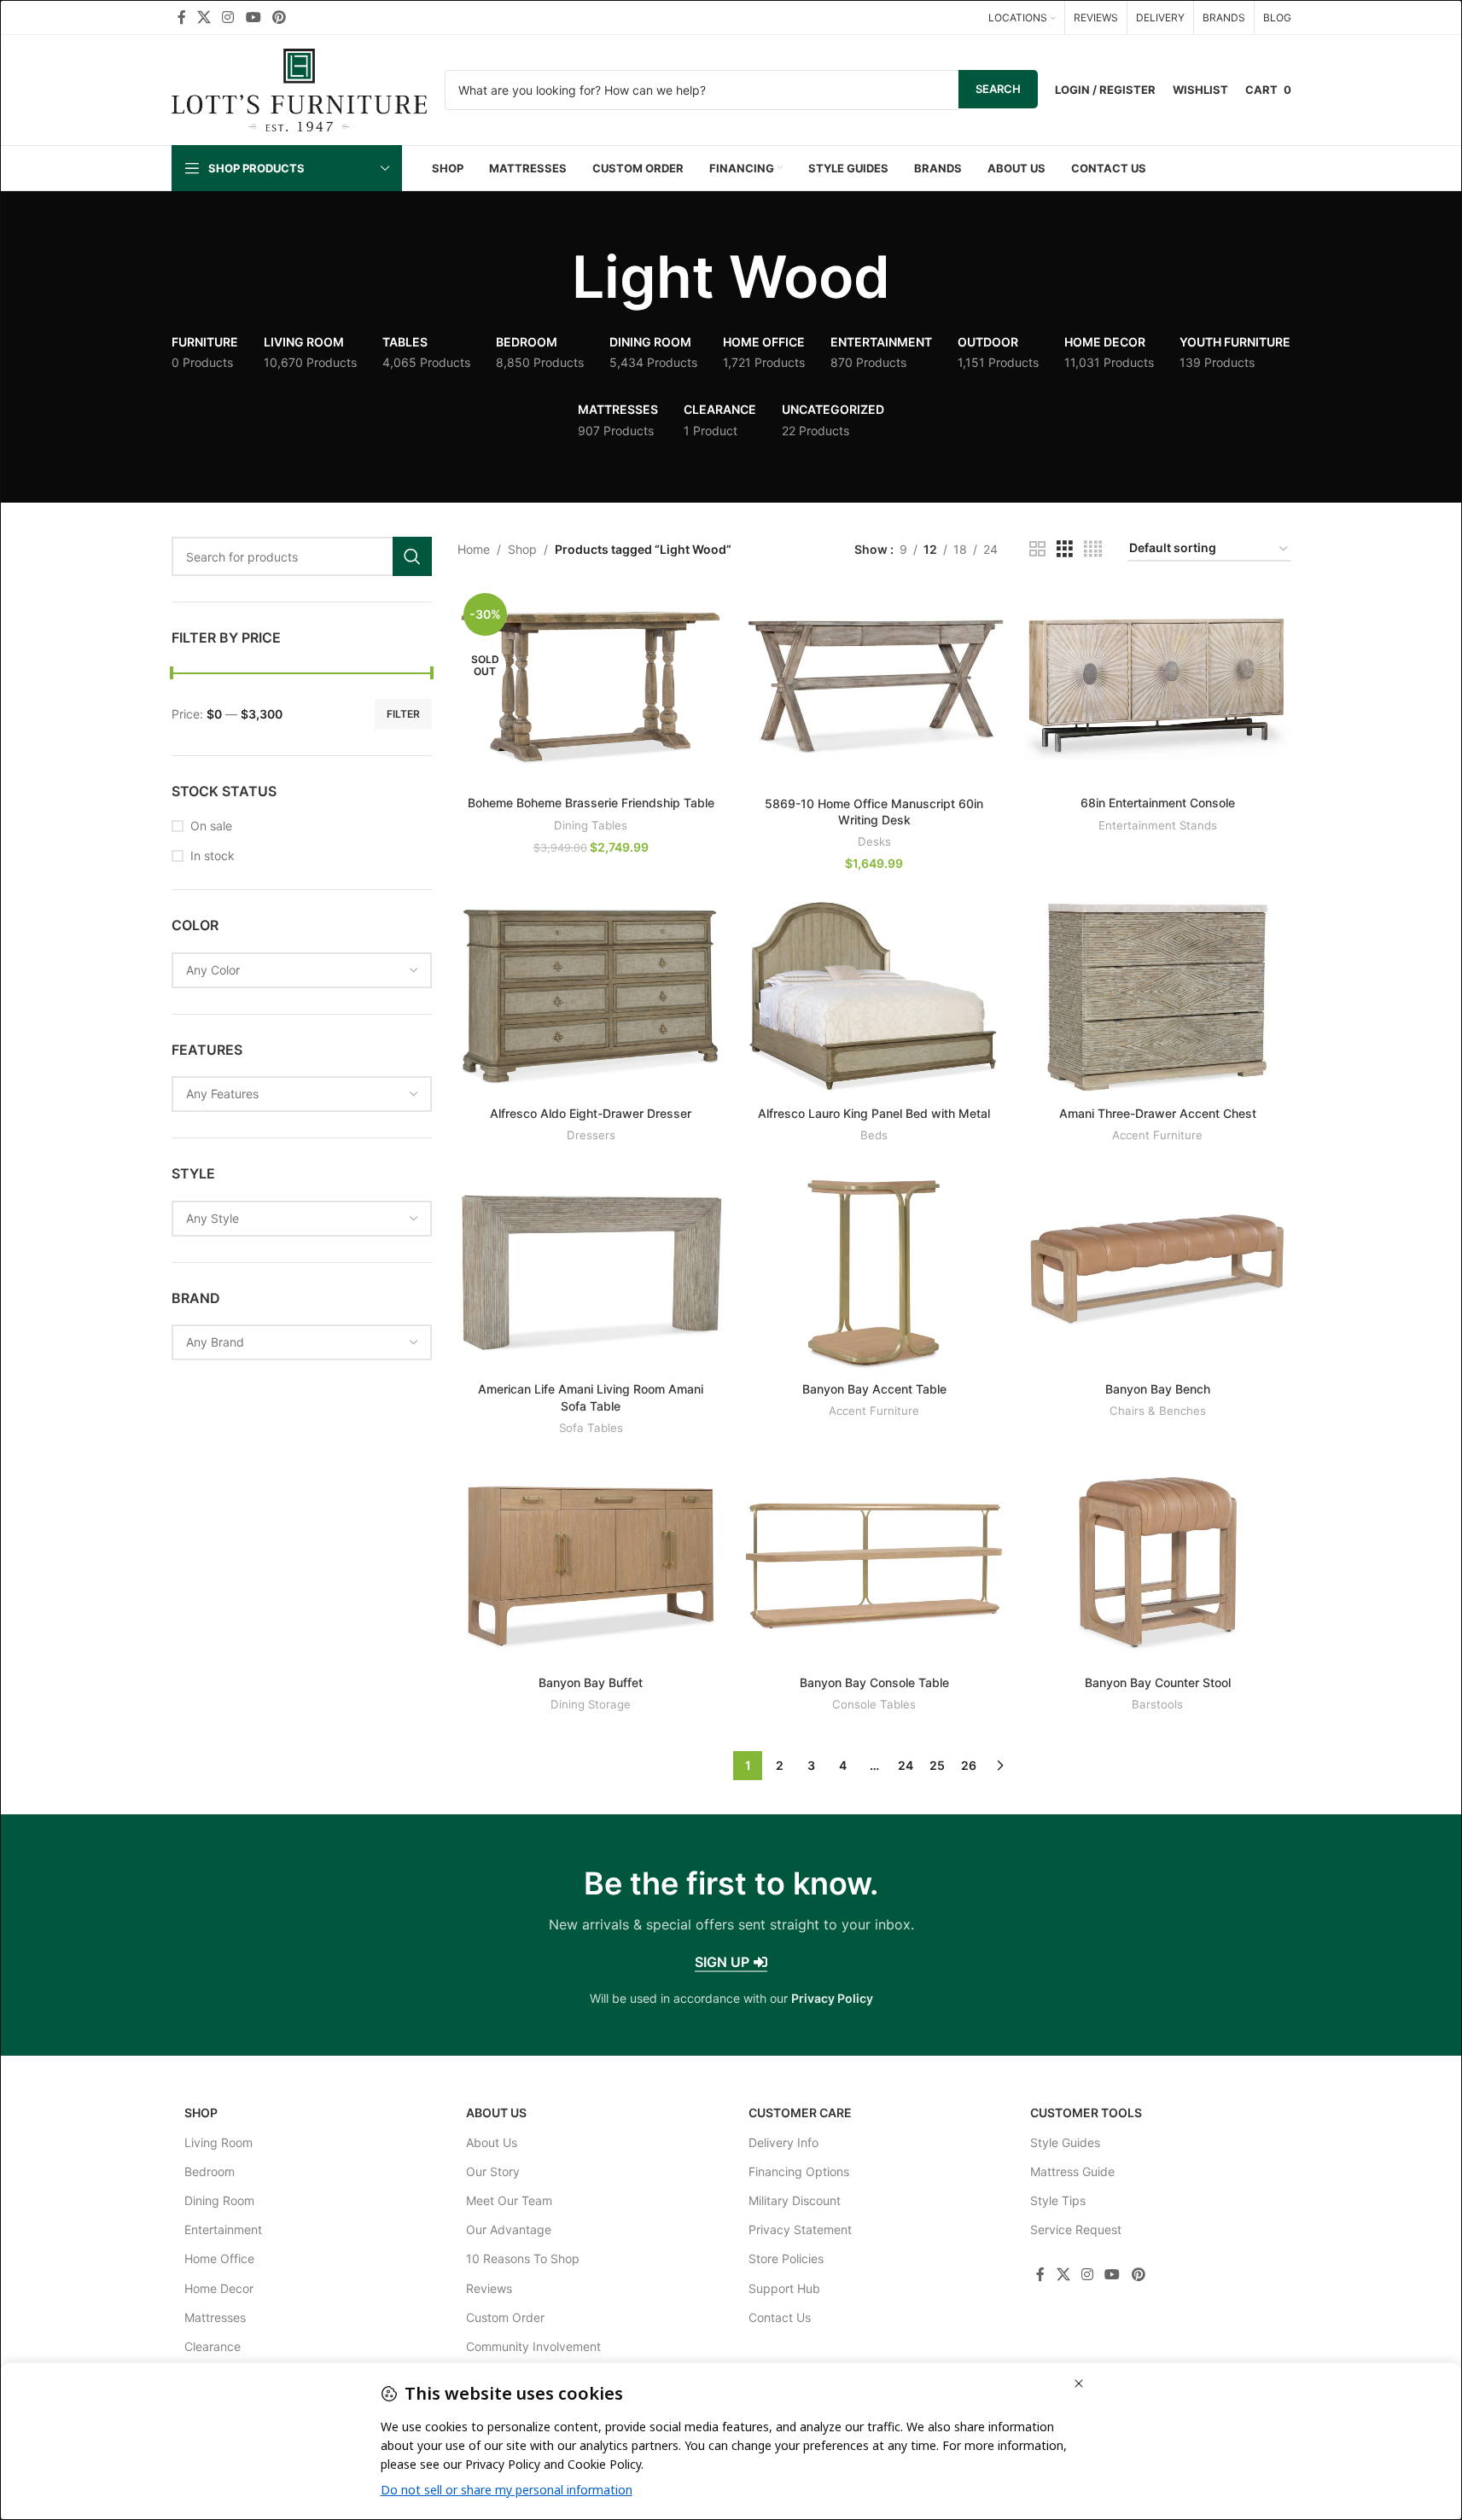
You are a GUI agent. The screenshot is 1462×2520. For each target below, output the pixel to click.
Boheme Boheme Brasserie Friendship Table (591, 803)
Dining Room (219, 2200)
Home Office (219, 2258)
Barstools (1157, 1704)
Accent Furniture (1157, 1135)
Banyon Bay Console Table (874, 1682)
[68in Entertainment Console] (1157, 687)
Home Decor (219, 2288)
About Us (496, 2113)
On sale (211, 826)
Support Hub (784, 2288)
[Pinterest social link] (279, 17)
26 (969, 1765)
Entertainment (223, 2229)
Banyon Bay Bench (1158, 1389)
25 (937, 1765)
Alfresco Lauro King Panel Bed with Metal (874, 1113)
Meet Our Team (509, 2200)
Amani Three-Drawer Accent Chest (1158, 1113)
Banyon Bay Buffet (591, 1682)
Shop (522, 549)
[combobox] (302, 970)
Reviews (489, 2288)
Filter (403, 714)
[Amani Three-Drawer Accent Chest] (1157, 997)
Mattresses (215, 2317)
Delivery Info (783, 2142)
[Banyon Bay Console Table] (874, 1566)
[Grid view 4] (1093, 549)
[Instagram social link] (228, 17)
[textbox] (302, 970)
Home (474, 549)
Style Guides (1065, 2142)
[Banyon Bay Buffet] (591, 1566)
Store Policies (786, 2258)
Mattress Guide (1072, 2171)
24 (906, 1765)
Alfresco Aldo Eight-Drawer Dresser (591, 1113)
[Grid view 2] (1037, 549)
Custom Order (505, 2317)
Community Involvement (533, 2346)
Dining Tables (591, 825)
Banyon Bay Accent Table (874, 1389)
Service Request (1076, 2229)
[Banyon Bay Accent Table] (874, 1273)
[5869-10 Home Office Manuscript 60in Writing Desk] (874, 687)
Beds (874, 1135)
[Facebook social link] (182, 17)
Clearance (213, 2346)
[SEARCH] (412, 556)
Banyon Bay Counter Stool (1158, 1682)
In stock (213, 856)
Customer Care (800, 2113)
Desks (874, 841)
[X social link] (204, 17)
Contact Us (780, 2317)
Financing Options (799, 2171)
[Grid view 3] (1065, 549)
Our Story (493, 2171)
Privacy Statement (800, 2229)
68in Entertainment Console (1158, 803)
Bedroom (210, 2171)
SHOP (201, 2113)
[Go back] (550, 277)
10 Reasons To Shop (523, 2258)
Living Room (218, 2142)
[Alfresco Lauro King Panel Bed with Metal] (874, 997)
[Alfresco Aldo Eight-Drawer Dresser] (591, 997)
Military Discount (795, 2200)
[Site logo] (300, 88)
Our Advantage (509, 2229)
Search (998, 89)
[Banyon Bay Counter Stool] (1157, 1566)
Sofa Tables (591, 1428)
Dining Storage (591, 1704)
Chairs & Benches (1158, 1411)
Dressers (591, 1135)
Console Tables (874, 1704)
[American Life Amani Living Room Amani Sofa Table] (591, 1273)
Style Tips (1058, 2200)
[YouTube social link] (253, 17)
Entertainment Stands (1158, 825)
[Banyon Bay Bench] (1157, 1273)
